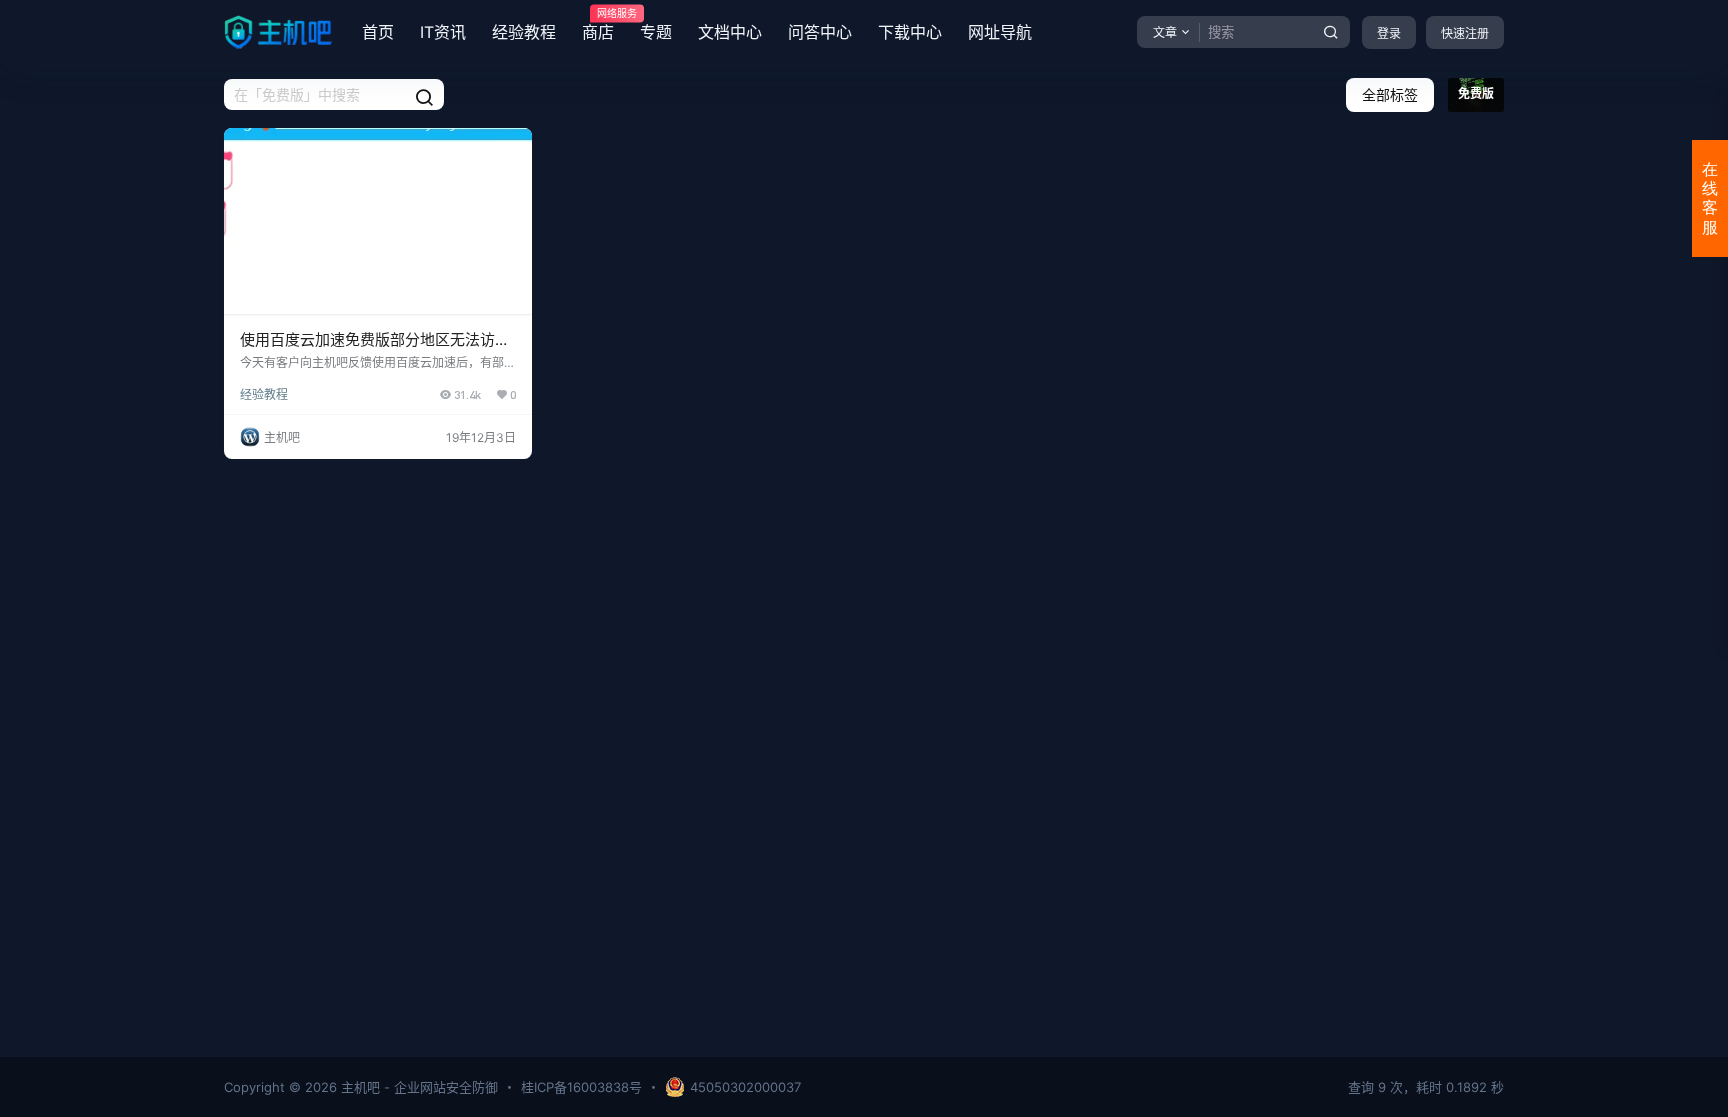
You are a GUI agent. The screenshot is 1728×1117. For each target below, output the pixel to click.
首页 (378, 32)
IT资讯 (443, 32)
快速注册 (1465, 33)
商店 (598, 25)
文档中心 (730, 32)
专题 (656, 32)
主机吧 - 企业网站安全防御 (417, 1087)
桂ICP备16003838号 (581, 1087)
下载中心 (910, 32)
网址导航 (1000, 32)
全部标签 (1390, 94)
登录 (1389, 33)
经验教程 (524, 32)
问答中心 (820, 32)
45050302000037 (745, 1087)
